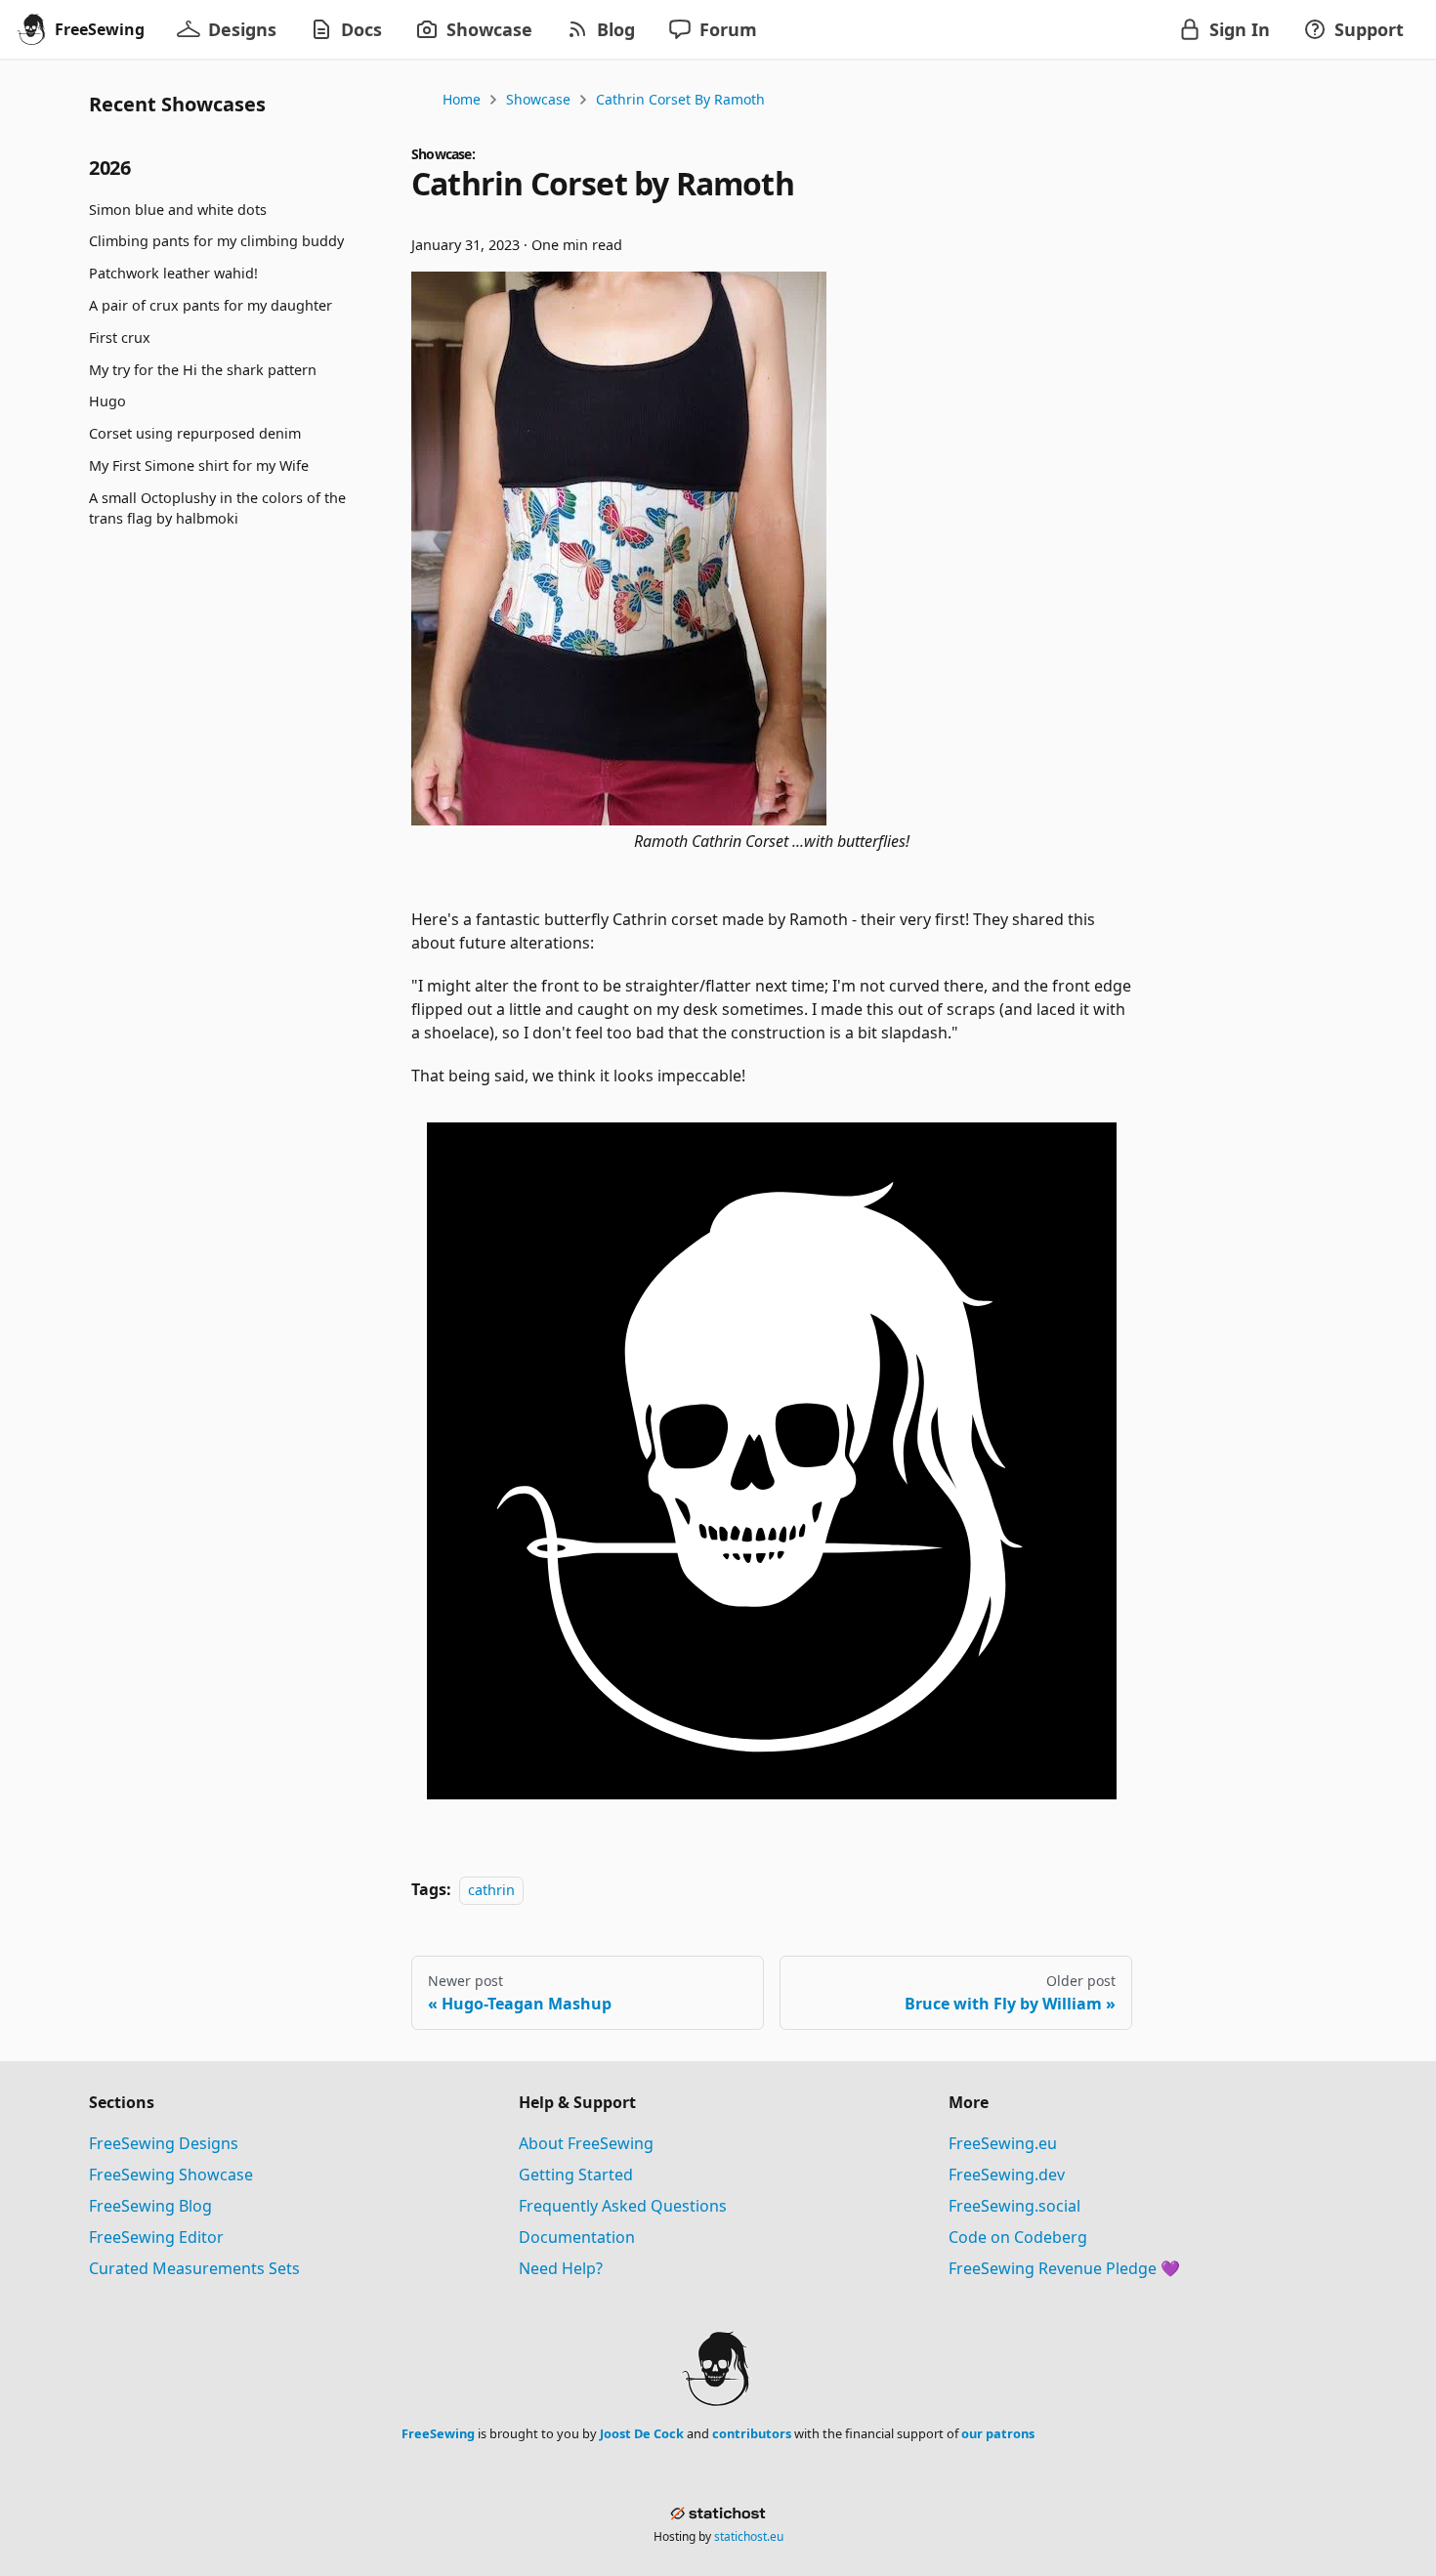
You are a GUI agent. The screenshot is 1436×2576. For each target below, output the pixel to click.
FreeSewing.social (1014, 2206)
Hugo (107, 402)
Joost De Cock (642, 2433)
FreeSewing (438, 2433)
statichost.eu (749, 2536)
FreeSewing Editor (156, 2237)
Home (462, 99)
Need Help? (561, 2268)
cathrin (491, 1890)
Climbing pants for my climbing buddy (216, 242)
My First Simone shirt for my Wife (199, 465)
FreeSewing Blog (150, 2206)
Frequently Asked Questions (623, 2206)
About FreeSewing (586, 2143)
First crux (120, 338)
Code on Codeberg (1018, 2237)
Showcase (538, 99)
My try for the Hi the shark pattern (203, 370)
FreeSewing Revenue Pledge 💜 (1064, 2268)
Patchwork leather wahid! (173, 273)
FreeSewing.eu (1003, 2143)
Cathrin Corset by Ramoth (680, 99)
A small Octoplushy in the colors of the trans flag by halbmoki (217, 508)
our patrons (998, 2433)
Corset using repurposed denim (195, 433)
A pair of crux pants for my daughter (211, 305)
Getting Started (576, 2175)
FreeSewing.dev (1007, 2175)
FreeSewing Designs (164, 2143)
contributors (752, 2433)
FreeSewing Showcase (171, 2175)
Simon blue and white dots (178, 210)
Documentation (577, 2237)
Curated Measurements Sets (194, 2268)
